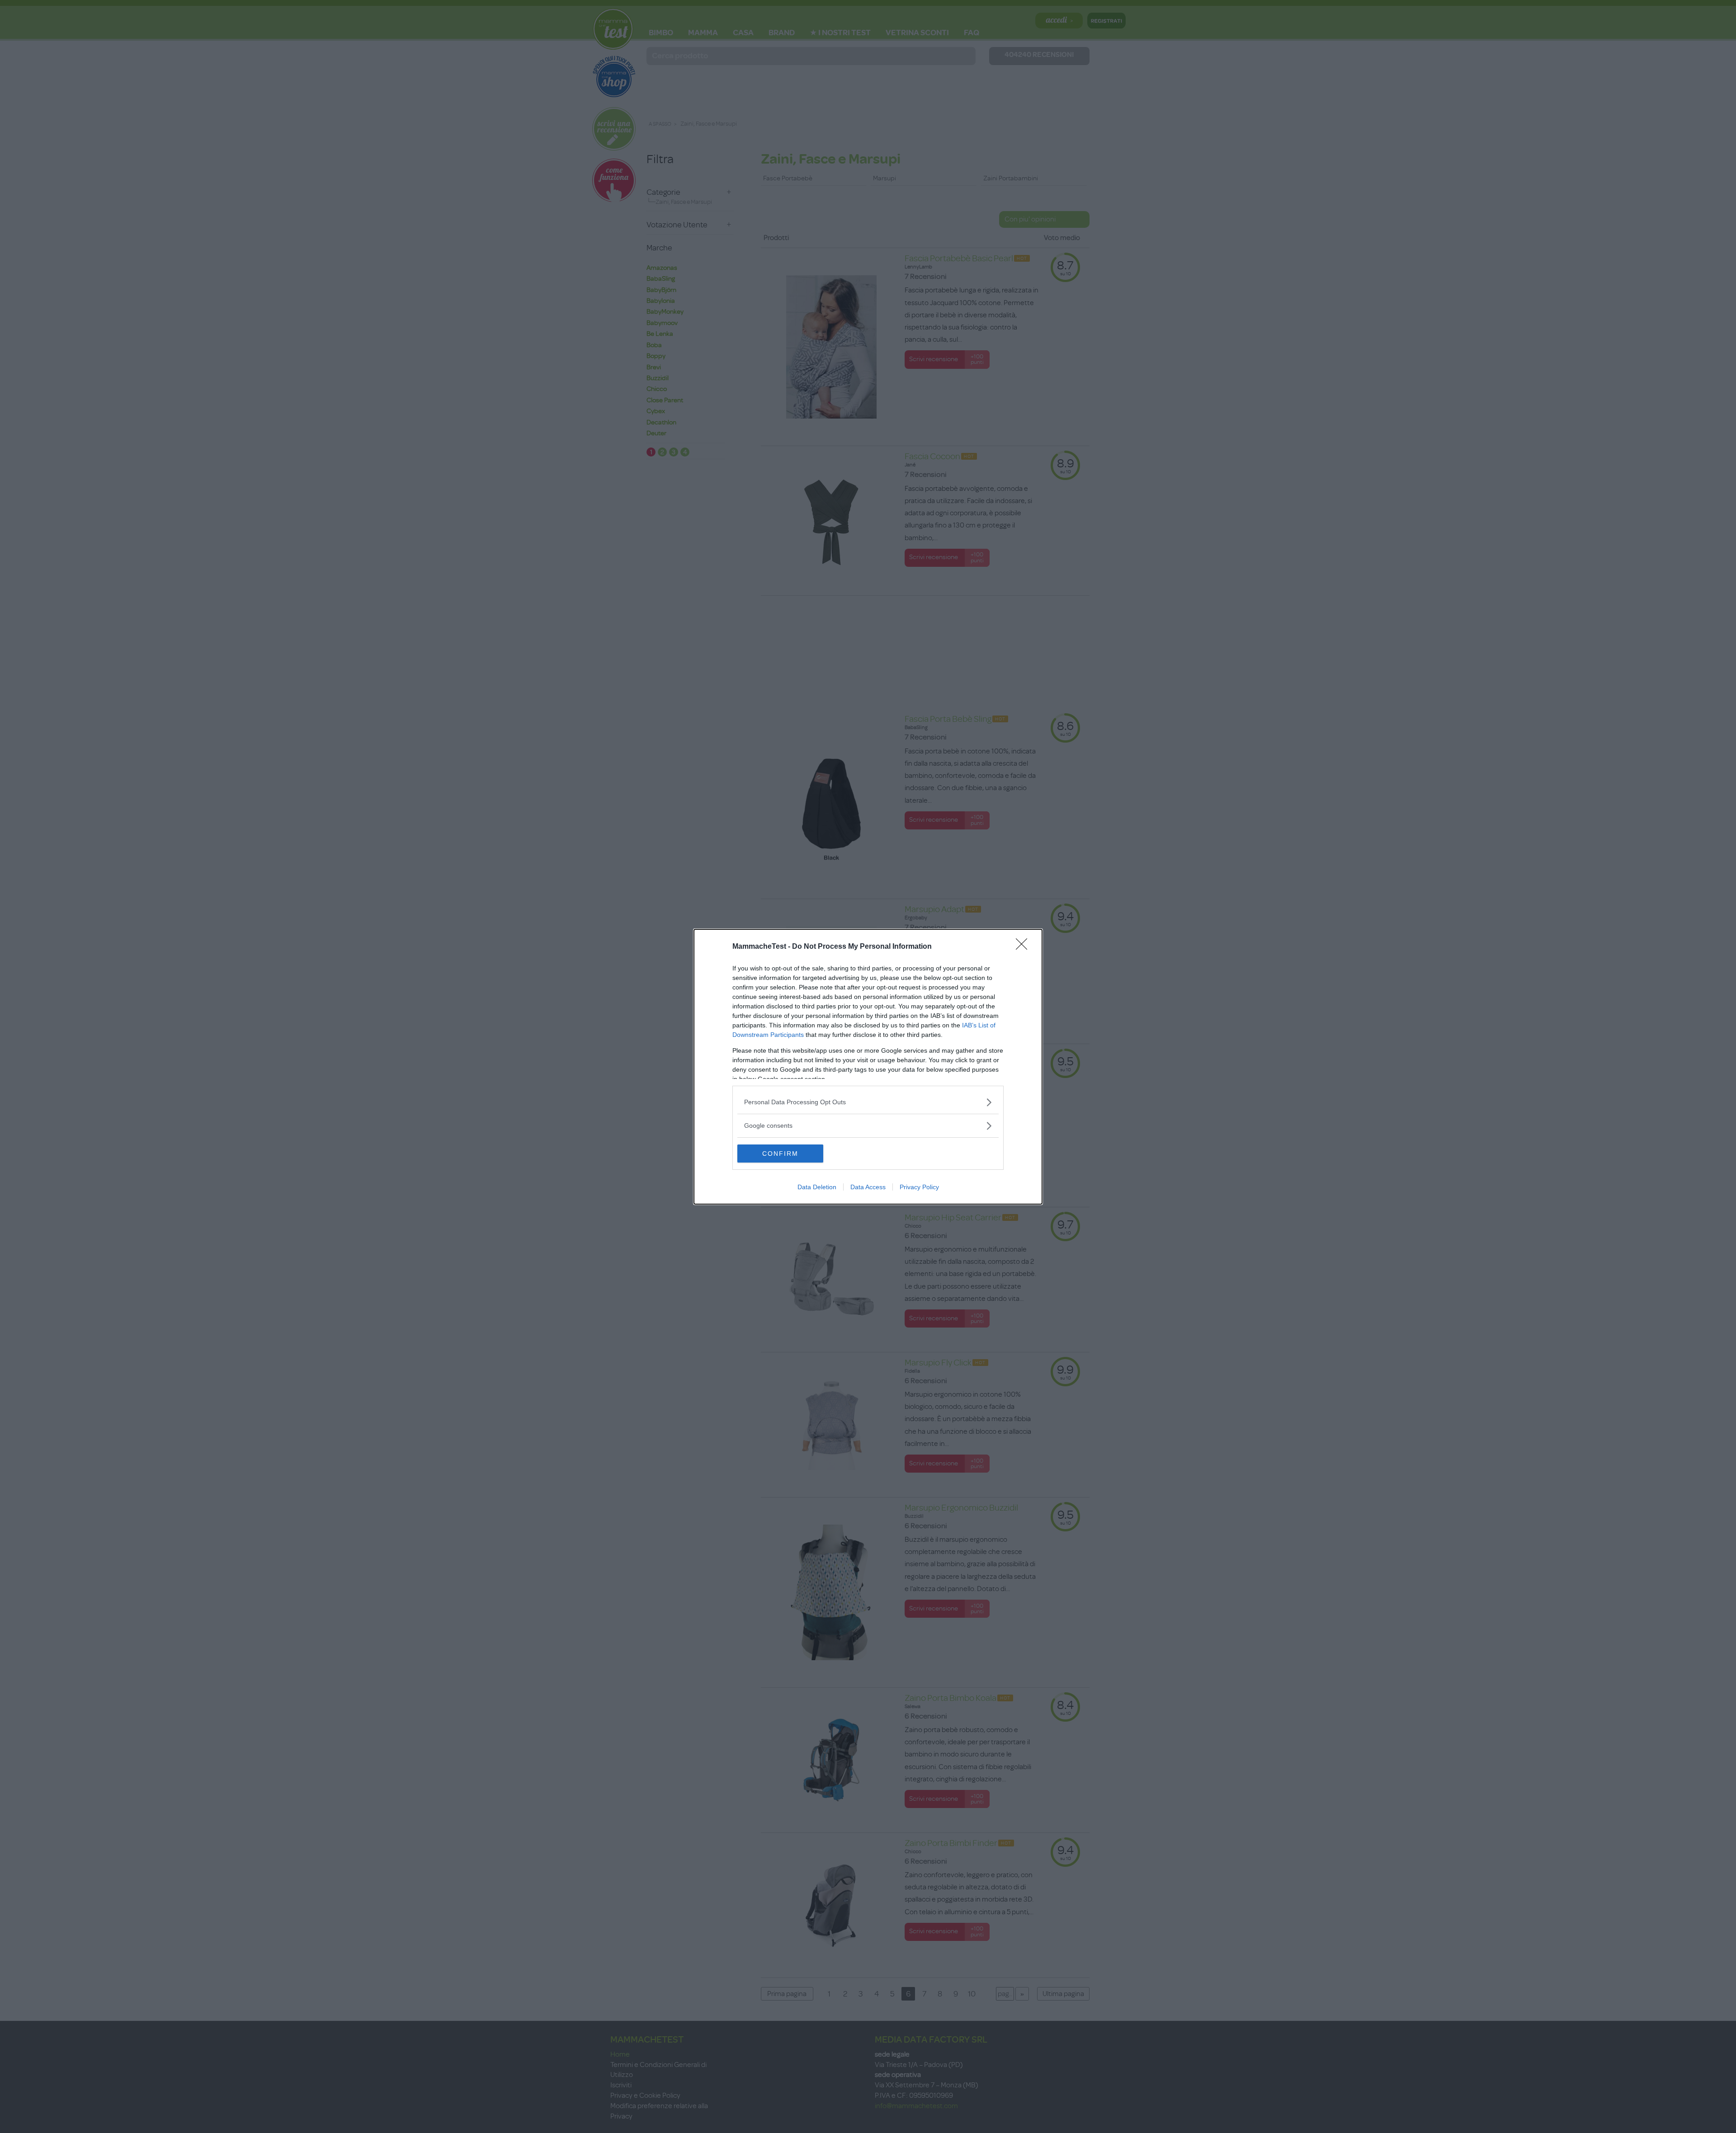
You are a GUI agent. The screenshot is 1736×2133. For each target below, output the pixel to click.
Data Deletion (817, 1187)
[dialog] (868, 1067)
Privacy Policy (919, 1187)
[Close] (1024, 947)
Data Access (868, 1187)
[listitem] (868, 1102)
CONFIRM (780, 1154)
